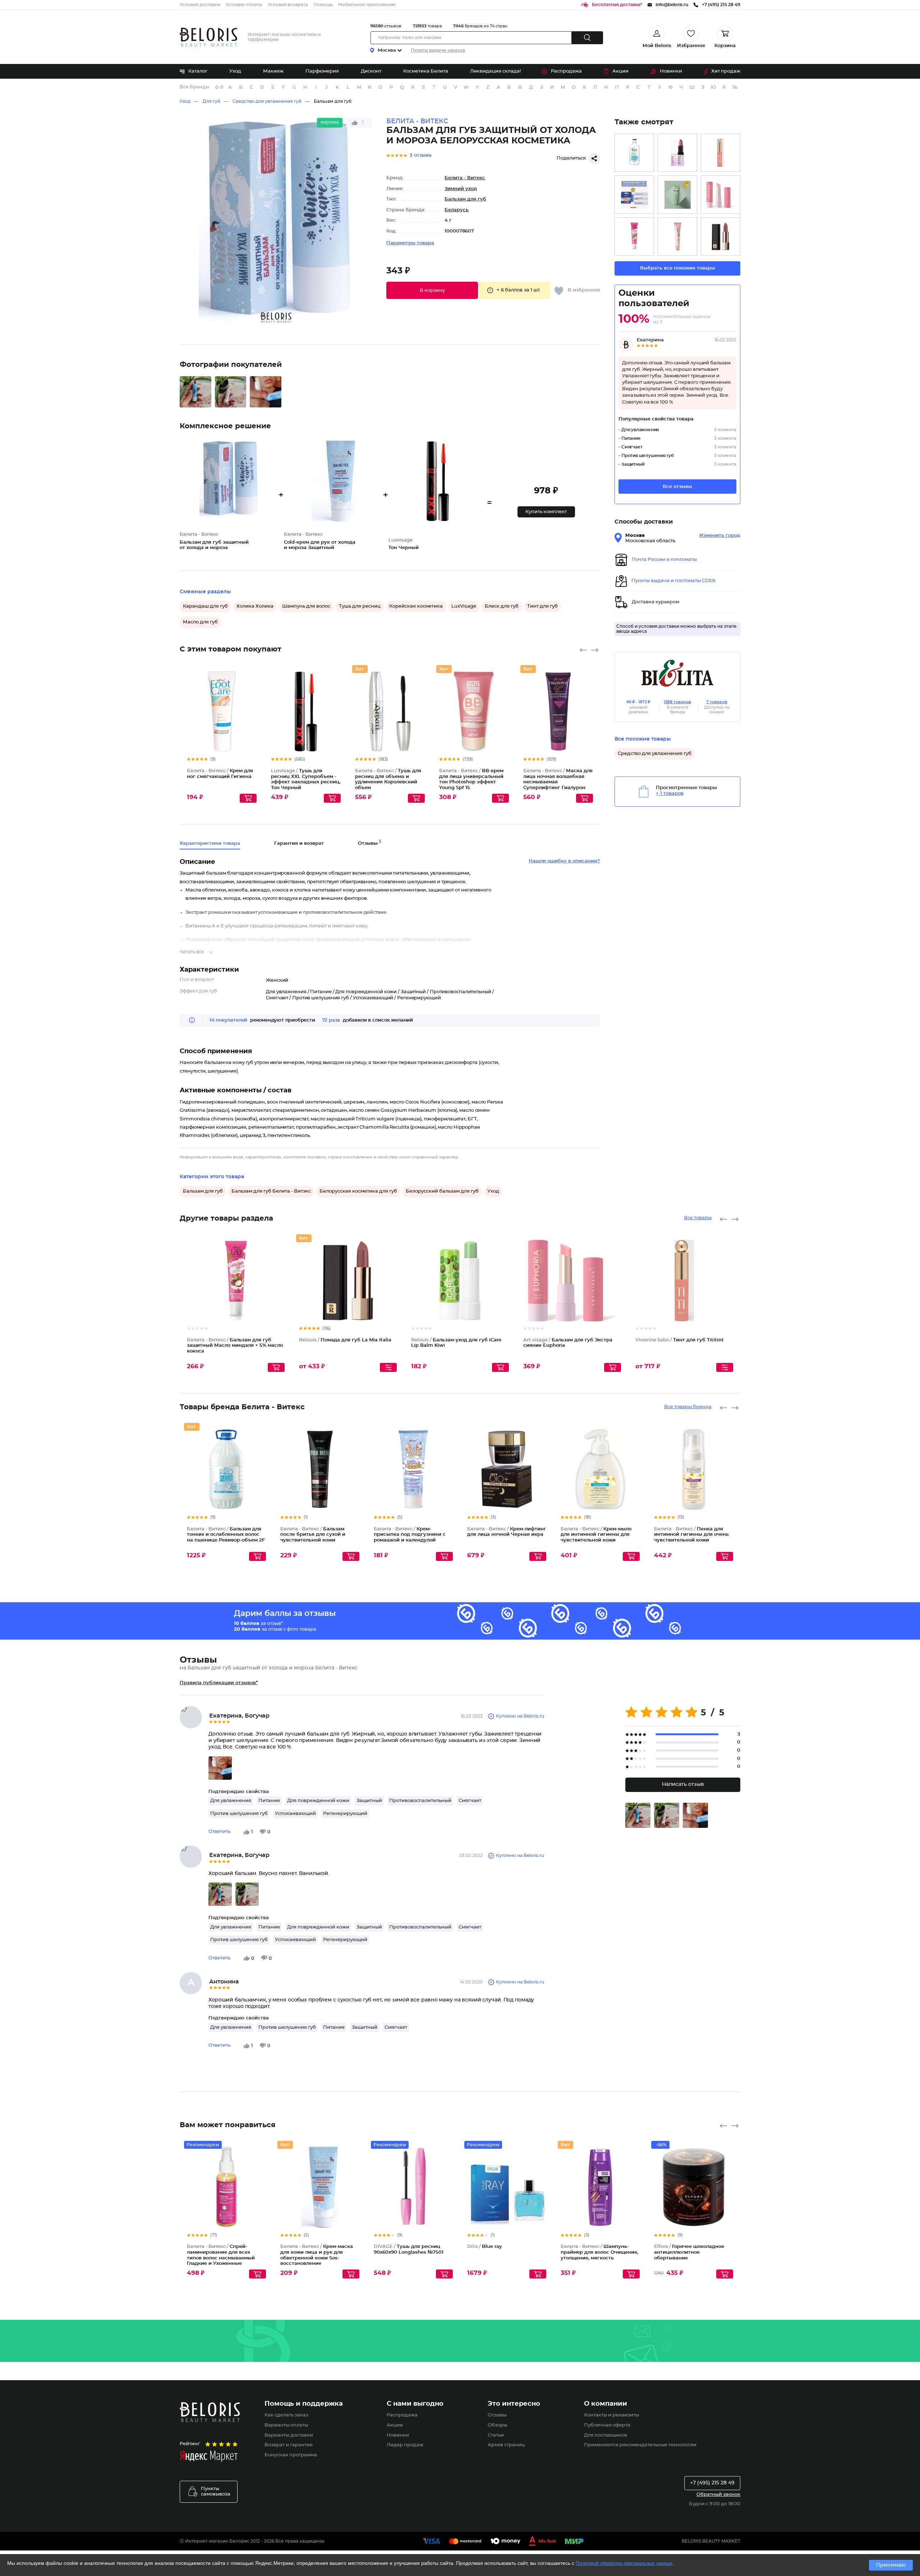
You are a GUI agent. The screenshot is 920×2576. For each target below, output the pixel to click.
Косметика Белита (426, 71)
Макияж (273, 71)
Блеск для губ (502, 606)
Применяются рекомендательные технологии (640, 2445)
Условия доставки (200, 5)
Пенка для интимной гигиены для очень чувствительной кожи (691, 1535)
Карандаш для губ (205, 606)
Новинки (671, 71)
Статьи (496, 2435)
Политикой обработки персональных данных (624, 2563)
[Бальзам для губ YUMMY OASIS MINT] (677, 195)
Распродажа (566, 71)
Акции (620, 71)
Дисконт (371, 71)
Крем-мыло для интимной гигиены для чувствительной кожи (596, 1535)
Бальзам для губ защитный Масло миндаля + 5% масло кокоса (235, 1346)
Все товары (698, 1218)
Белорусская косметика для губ (358, 1191)
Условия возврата (288, 5)
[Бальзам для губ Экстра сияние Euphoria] (721, 195)
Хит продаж (726, 71)
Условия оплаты (244, 5)
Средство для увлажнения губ (267, 101)
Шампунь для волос (306, 606)
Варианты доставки (289, 2435)
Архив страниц (506, 2445)
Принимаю (891, 2565)
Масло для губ (200, 622)
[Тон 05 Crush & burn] (677, 153)
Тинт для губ (542, 606)
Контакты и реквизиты (611, 2415)
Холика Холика (255, 606)
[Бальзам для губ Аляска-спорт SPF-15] (634, 195)
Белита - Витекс (465, 178)
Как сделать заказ (286, 2415)
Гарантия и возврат (299, 844)
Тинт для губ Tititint (680, 1340)
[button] (432, 290)
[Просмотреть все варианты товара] (388, 1367)
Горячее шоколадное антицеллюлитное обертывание (689, 2252)
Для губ (211, 101)
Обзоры (497, 2425)
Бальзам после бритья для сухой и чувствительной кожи (313, 1535)
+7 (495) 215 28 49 (712, 2483)
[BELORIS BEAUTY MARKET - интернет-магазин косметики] (208, 37)
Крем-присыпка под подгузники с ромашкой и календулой (410, 1535)
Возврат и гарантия (289, 2445)
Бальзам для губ (333, 101)
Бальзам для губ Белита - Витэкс (271, 1191)
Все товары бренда (688, 1407)
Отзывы (497, 2415)
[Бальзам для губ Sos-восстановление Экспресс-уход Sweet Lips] (677, 237)
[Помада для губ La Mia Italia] (721, 237)
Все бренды (194, 87)
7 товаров (717, 702)
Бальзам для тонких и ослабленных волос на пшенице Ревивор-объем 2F (226, 1535)
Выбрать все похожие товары (678, 268)
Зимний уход (461, 189)
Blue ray (485, 2247)
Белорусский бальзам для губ (442, 1191)
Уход (235, 71)
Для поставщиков (606, 2435)
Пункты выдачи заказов (438, 50)
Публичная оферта (607, 2425)
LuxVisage (464, 606)
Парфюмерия (322, 71)
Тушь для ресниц (360, 606)
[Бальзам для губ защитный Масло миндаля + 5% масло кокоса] (634, 237)
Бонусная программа (291, 2455)
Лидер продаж (405, 2445)
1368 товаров (677, 702)
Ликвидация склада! (495, 71)
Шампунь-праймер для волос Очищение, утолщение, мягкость (599, 2252)
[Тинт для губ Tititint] (721, 153)
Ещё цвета (336, 718)
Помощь (323, 5)
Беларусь (457, 210)
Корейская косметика (416, 606)
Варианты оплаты (286, 2425)
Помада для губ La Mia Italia (345, 1340)
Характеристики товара (210, 844)
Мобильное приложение (367, 5)
